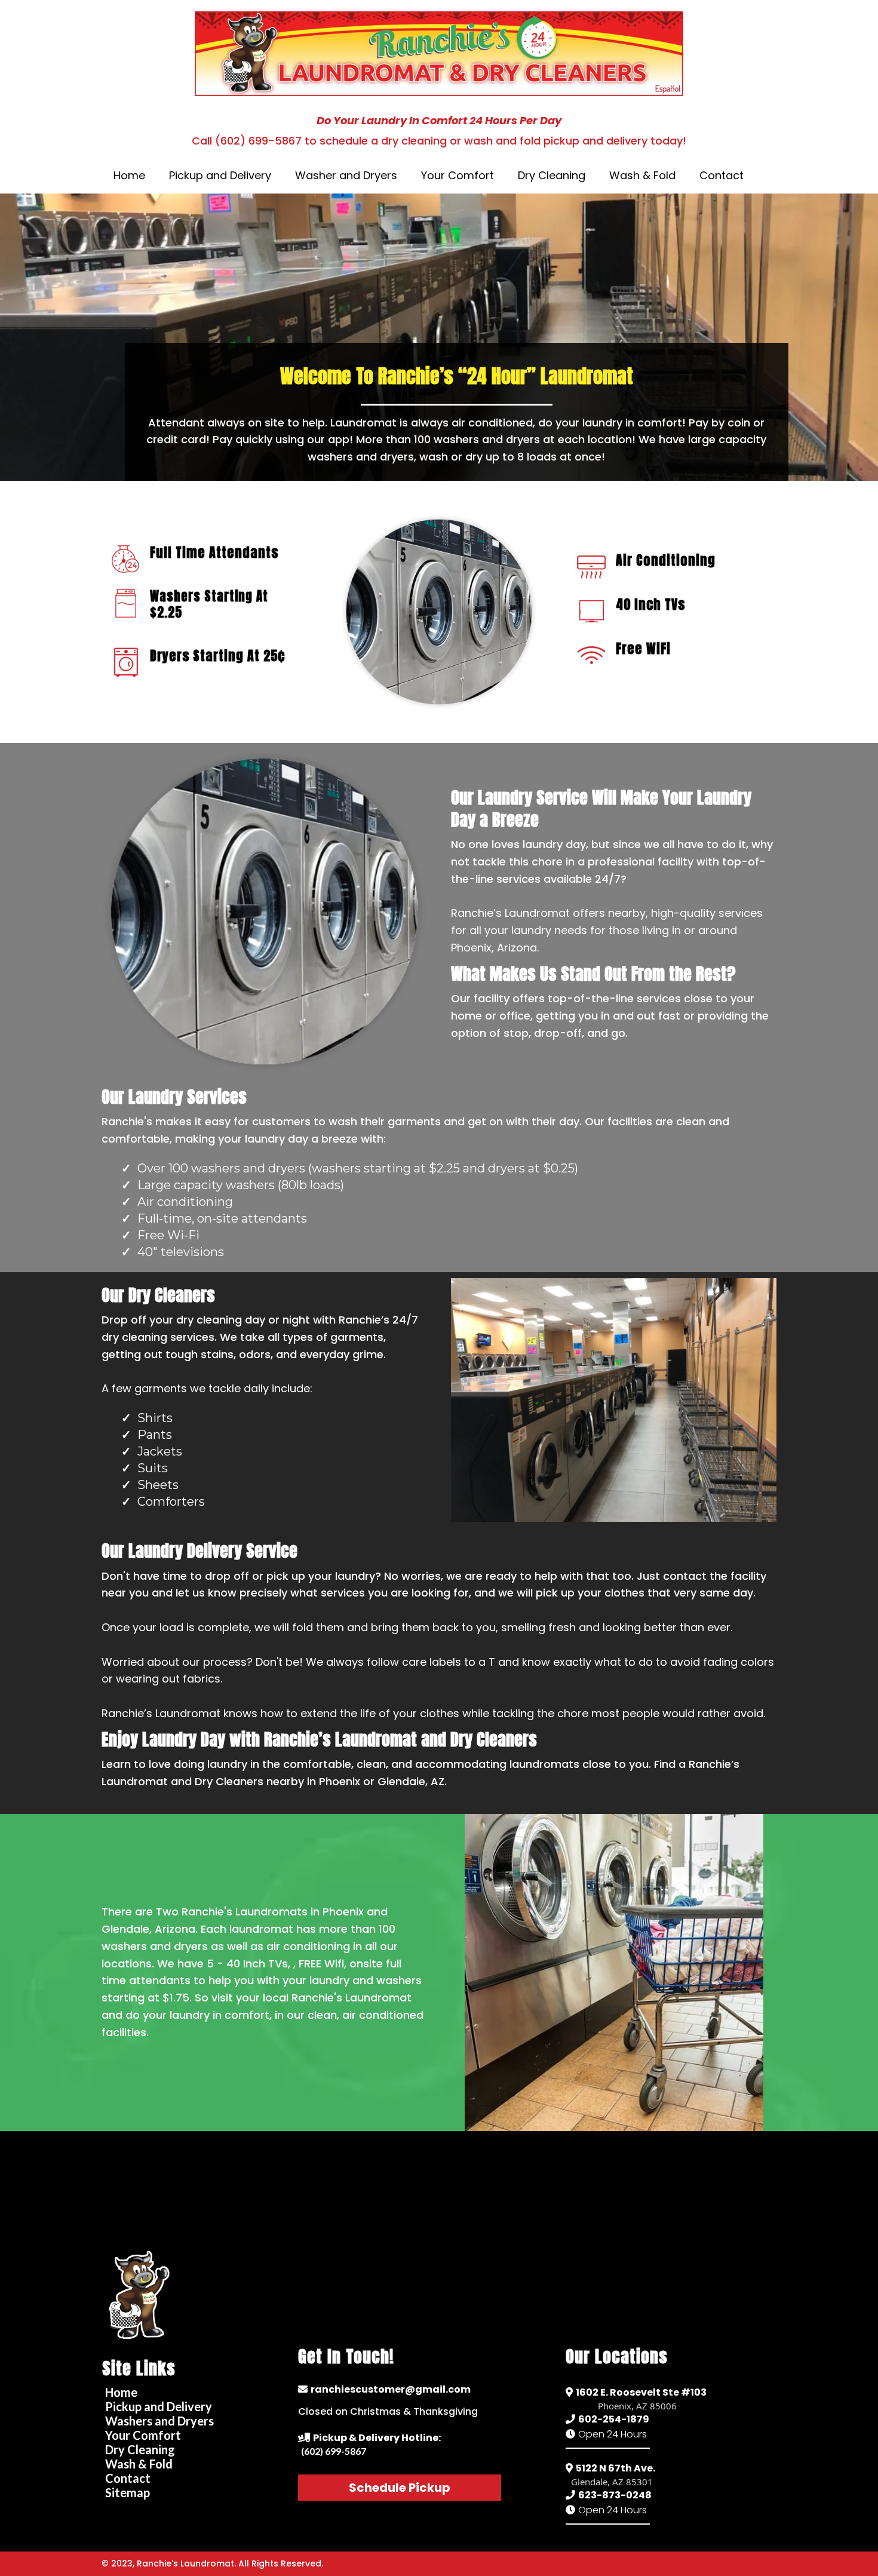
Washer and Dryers (346, 175)
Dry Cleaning (552, 175)
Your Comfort (458, 175)
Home (129, 175)
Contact (722, 175)
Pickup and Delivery (220, 175)
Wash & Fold (642, 175)
